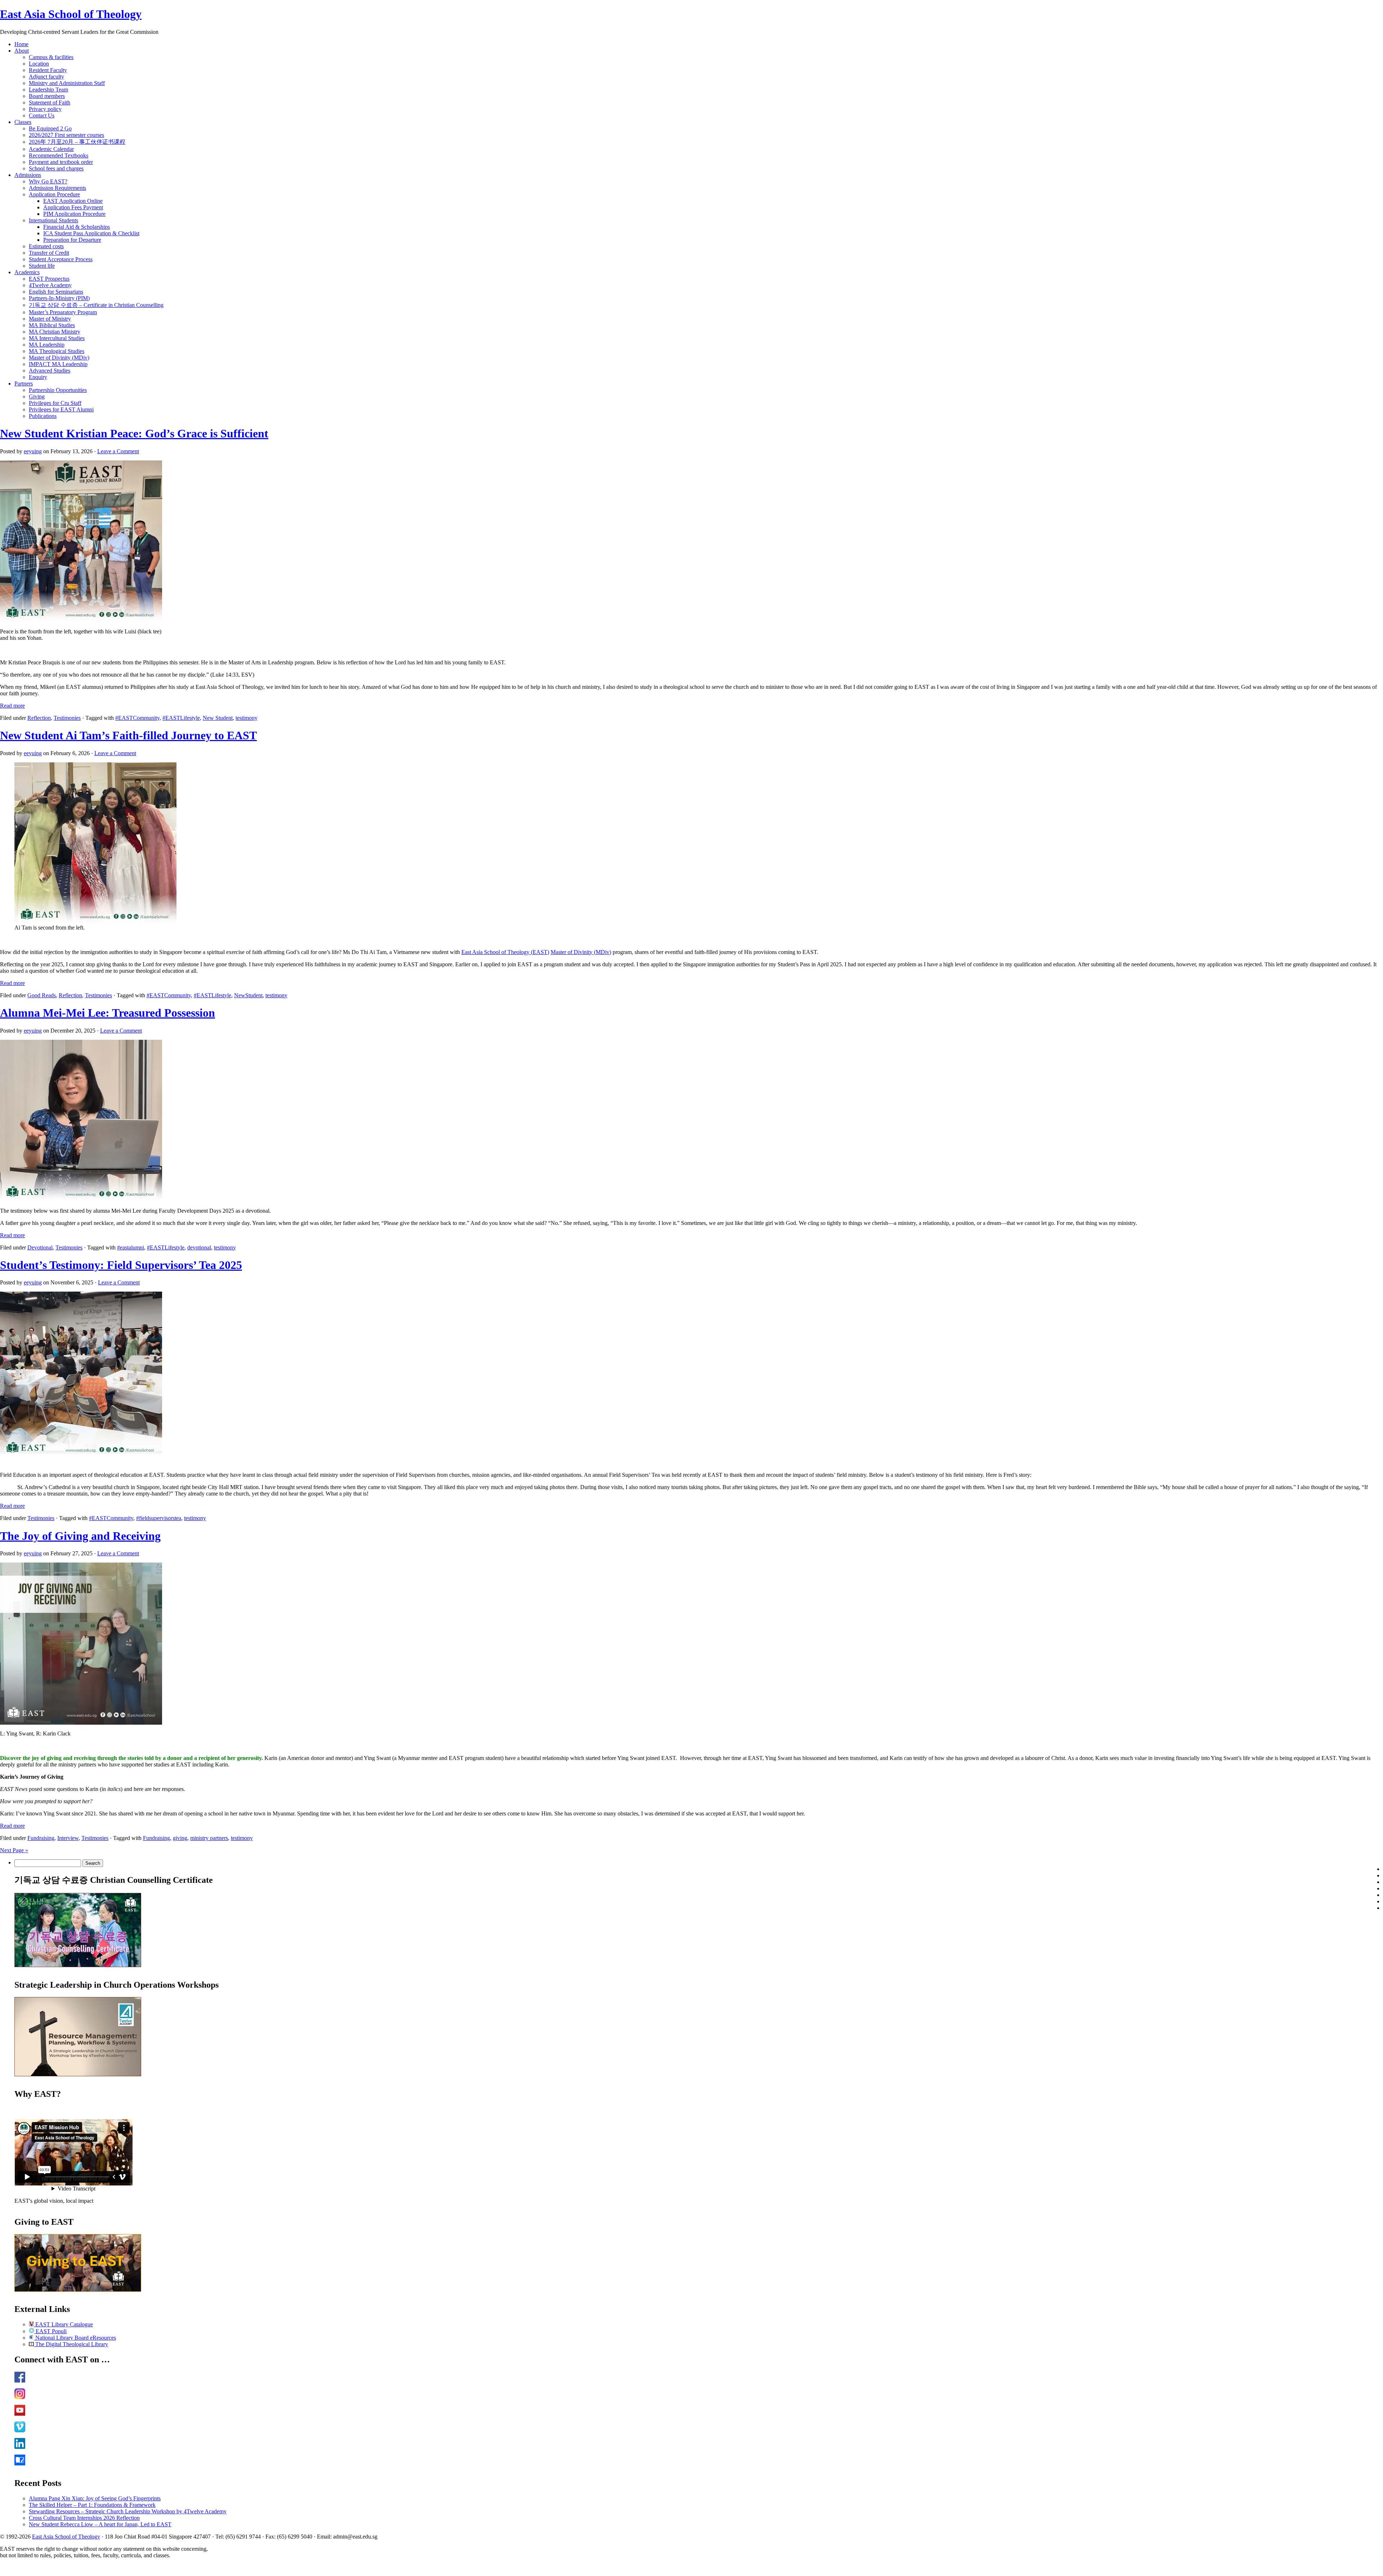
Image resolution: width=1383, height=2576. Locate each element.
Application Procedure (54, 194)
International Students (53, 220)
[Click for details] (78, 2074)
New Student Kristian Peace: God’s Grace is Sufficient (134, 433)
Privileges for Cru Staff (55, 403)
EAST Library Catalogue (63, 2324)
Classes (23, 122)
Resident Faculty (48, 70)
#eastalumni (131, 1247)
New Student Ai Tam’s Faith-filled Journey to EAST (128, 735)
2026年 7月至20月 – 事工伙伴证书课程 (77, 142)
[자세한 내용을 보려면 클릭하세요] (78, 1965)
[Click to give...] (78, 2290)
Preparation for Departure (72, 240)
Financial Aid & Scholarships (77, 227)
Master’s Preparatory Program (63, 312)
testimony (247, 718)
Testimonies (67, 718)
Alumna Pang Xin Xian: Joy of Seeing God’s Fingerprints (95, 2498)
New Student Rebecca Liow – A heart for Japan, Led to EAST (100, 2524)
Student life (42, 266)
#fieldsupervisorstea (159, 1518)
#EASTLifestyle (181, 718)
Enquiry (38, 377)
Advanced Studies (50, 371)
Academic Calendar (51, 149)
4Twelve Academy (50, 285)
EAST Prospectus (49, 279)
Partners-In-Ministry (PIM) (59, 298)
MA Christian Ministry (55, 332)
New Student (218, 718)
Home (21, 44)
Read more (12, 706)
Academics (27, 272)
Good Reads (42, 995)
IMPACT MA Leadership (58, 364)
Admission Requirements (57, 188)
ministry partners (209, 1838)
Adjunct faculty (46, 77)
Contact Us (42, 115)
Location (39, 64)
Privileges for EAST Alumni (61, 409)
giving (180, 1838)
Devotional (40, 1247)
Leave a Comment (118, 451)
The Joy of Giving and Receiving (80, 1536)
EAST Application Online (73, 201)
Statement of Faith (50, 102)
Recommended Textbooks (59, 155)
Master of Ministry (50, 319)
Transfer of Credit (49, 253)
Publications (43, 416)
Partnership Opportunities (58, 390)
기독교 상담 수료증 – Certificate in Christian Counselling (96, 305)
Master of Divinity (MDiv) (59, 358)
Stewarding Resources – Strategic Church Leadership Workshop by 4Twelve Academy (128, 2511)
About (22, 51)
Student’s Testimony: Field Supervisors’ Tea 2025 (121, 1265)
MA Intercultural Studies (57, 338)
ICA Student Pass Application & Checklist (91, 233)
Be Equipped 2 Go (50, 128)
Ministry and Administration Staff (67, 83)
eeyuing (33, 451)
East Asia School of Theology (71, 14)
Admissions (28, 175)
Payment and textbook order (61, 162)
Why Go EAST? (48, 181)
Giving (37, 396)
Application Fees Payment (73, 207)
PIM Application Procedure (74, 214)
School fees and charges (56, 168)
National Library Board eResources (75, 2338)
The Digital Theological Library (71, 2344)
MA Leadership (47, 345)
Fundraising (41, 1838)
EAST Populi (50, 2331)
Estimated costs (46, 246)
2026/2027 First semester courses (66, 135)
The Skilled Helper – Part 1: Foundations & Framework (92, 2505)
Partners (24, 384)
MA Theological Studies (57, 351)
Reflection (39, 718)
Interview (68, 1838)
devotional (199, 1247)
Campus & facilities (51, 57)
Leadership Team (48, 90)
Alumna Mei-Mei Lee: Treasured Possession (108, 1013)
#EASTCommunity (137, 718)
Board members (47, 96)
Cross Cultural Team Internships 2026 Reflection (84, 2518)
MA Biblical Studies (52, 325)
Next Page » (14, 1850)
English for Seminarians (56, 292)
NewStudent (248, 995)
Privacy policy (45, 109)
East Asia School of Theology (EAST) (505, 952)
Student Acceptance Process (61, 259)
